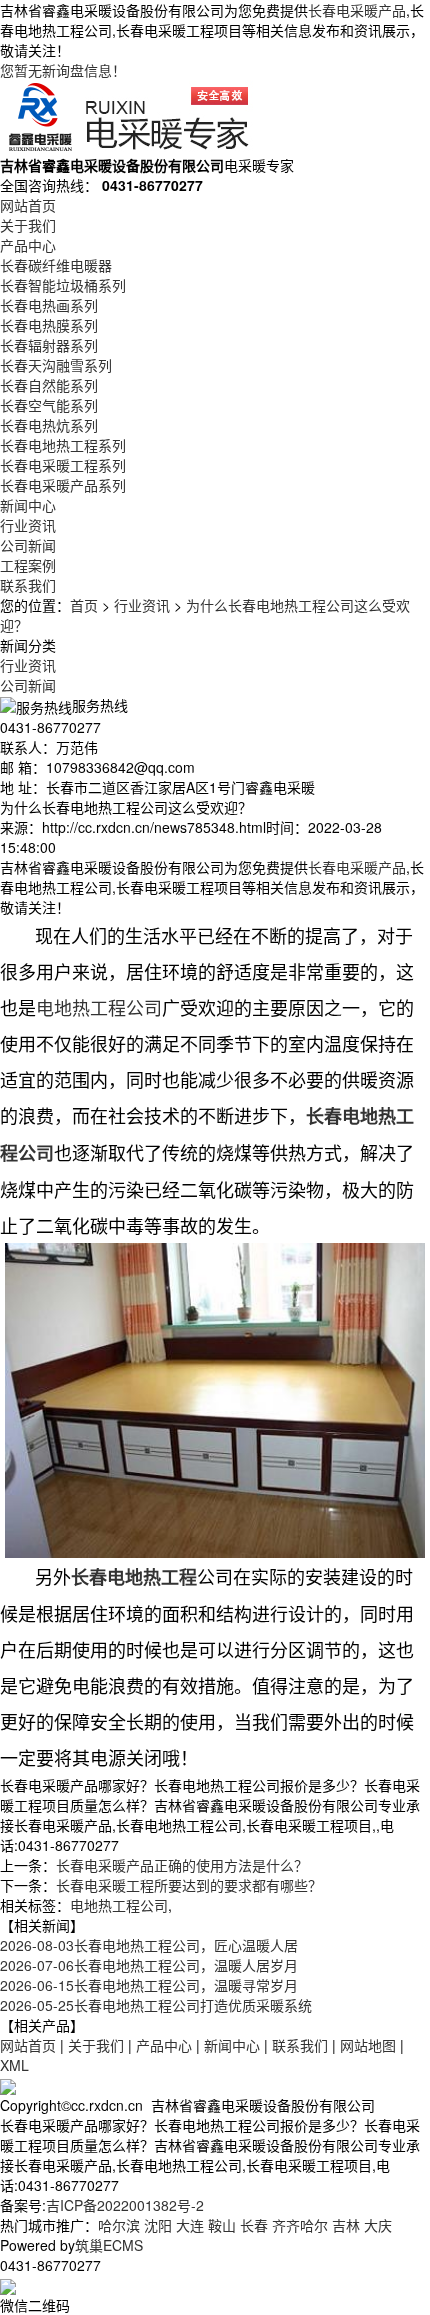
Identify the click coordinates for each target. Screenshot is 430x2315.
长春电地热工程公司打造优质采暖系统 (156, 2005)
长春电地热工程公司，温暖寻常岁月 (149, 1985)
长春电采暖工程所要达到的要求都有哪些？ (189, 1885)
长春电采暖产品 (357, 10)
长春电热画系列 (49, 305)
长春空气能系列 (49, 405)
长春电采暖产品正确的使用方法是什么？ (182, 1865)
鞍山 (222, 2225)
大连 (190, 2225)
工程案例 (28, 565)
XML (14, 2065)
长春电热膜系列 (49, 325)
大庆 (378, 2225)
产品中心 (28, 245)
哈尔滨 (119, 2225)
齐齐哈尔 (300, 2225)
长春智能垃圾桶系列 (63, 285)
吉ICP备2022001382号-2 (125, 2205)
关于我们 (28, 225)
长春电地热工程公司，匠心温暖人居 (149, 1945)
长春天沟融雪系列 (56, 365)
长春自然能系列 (49, 385)
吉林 (346, 2225)
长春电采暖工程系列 (63, 465)
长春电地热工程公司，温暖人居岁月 (149, 1965)
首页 (84, 605)
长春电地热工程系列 (63, 445)
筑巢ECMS (109, 2245)
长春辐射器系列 (49, 345)
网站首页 (28, 205)
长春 (254, 2225)
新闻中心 (28, 505)
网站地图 (368, 2045)
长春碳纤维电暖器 (56, 265)
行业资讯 (28, 525)
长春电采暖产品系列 (63, 485)
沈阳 (158, 2225)
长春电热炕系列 (49, 425)
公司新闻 (28, 545)
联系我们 (28, 585)
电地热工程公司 (119, 1905)
